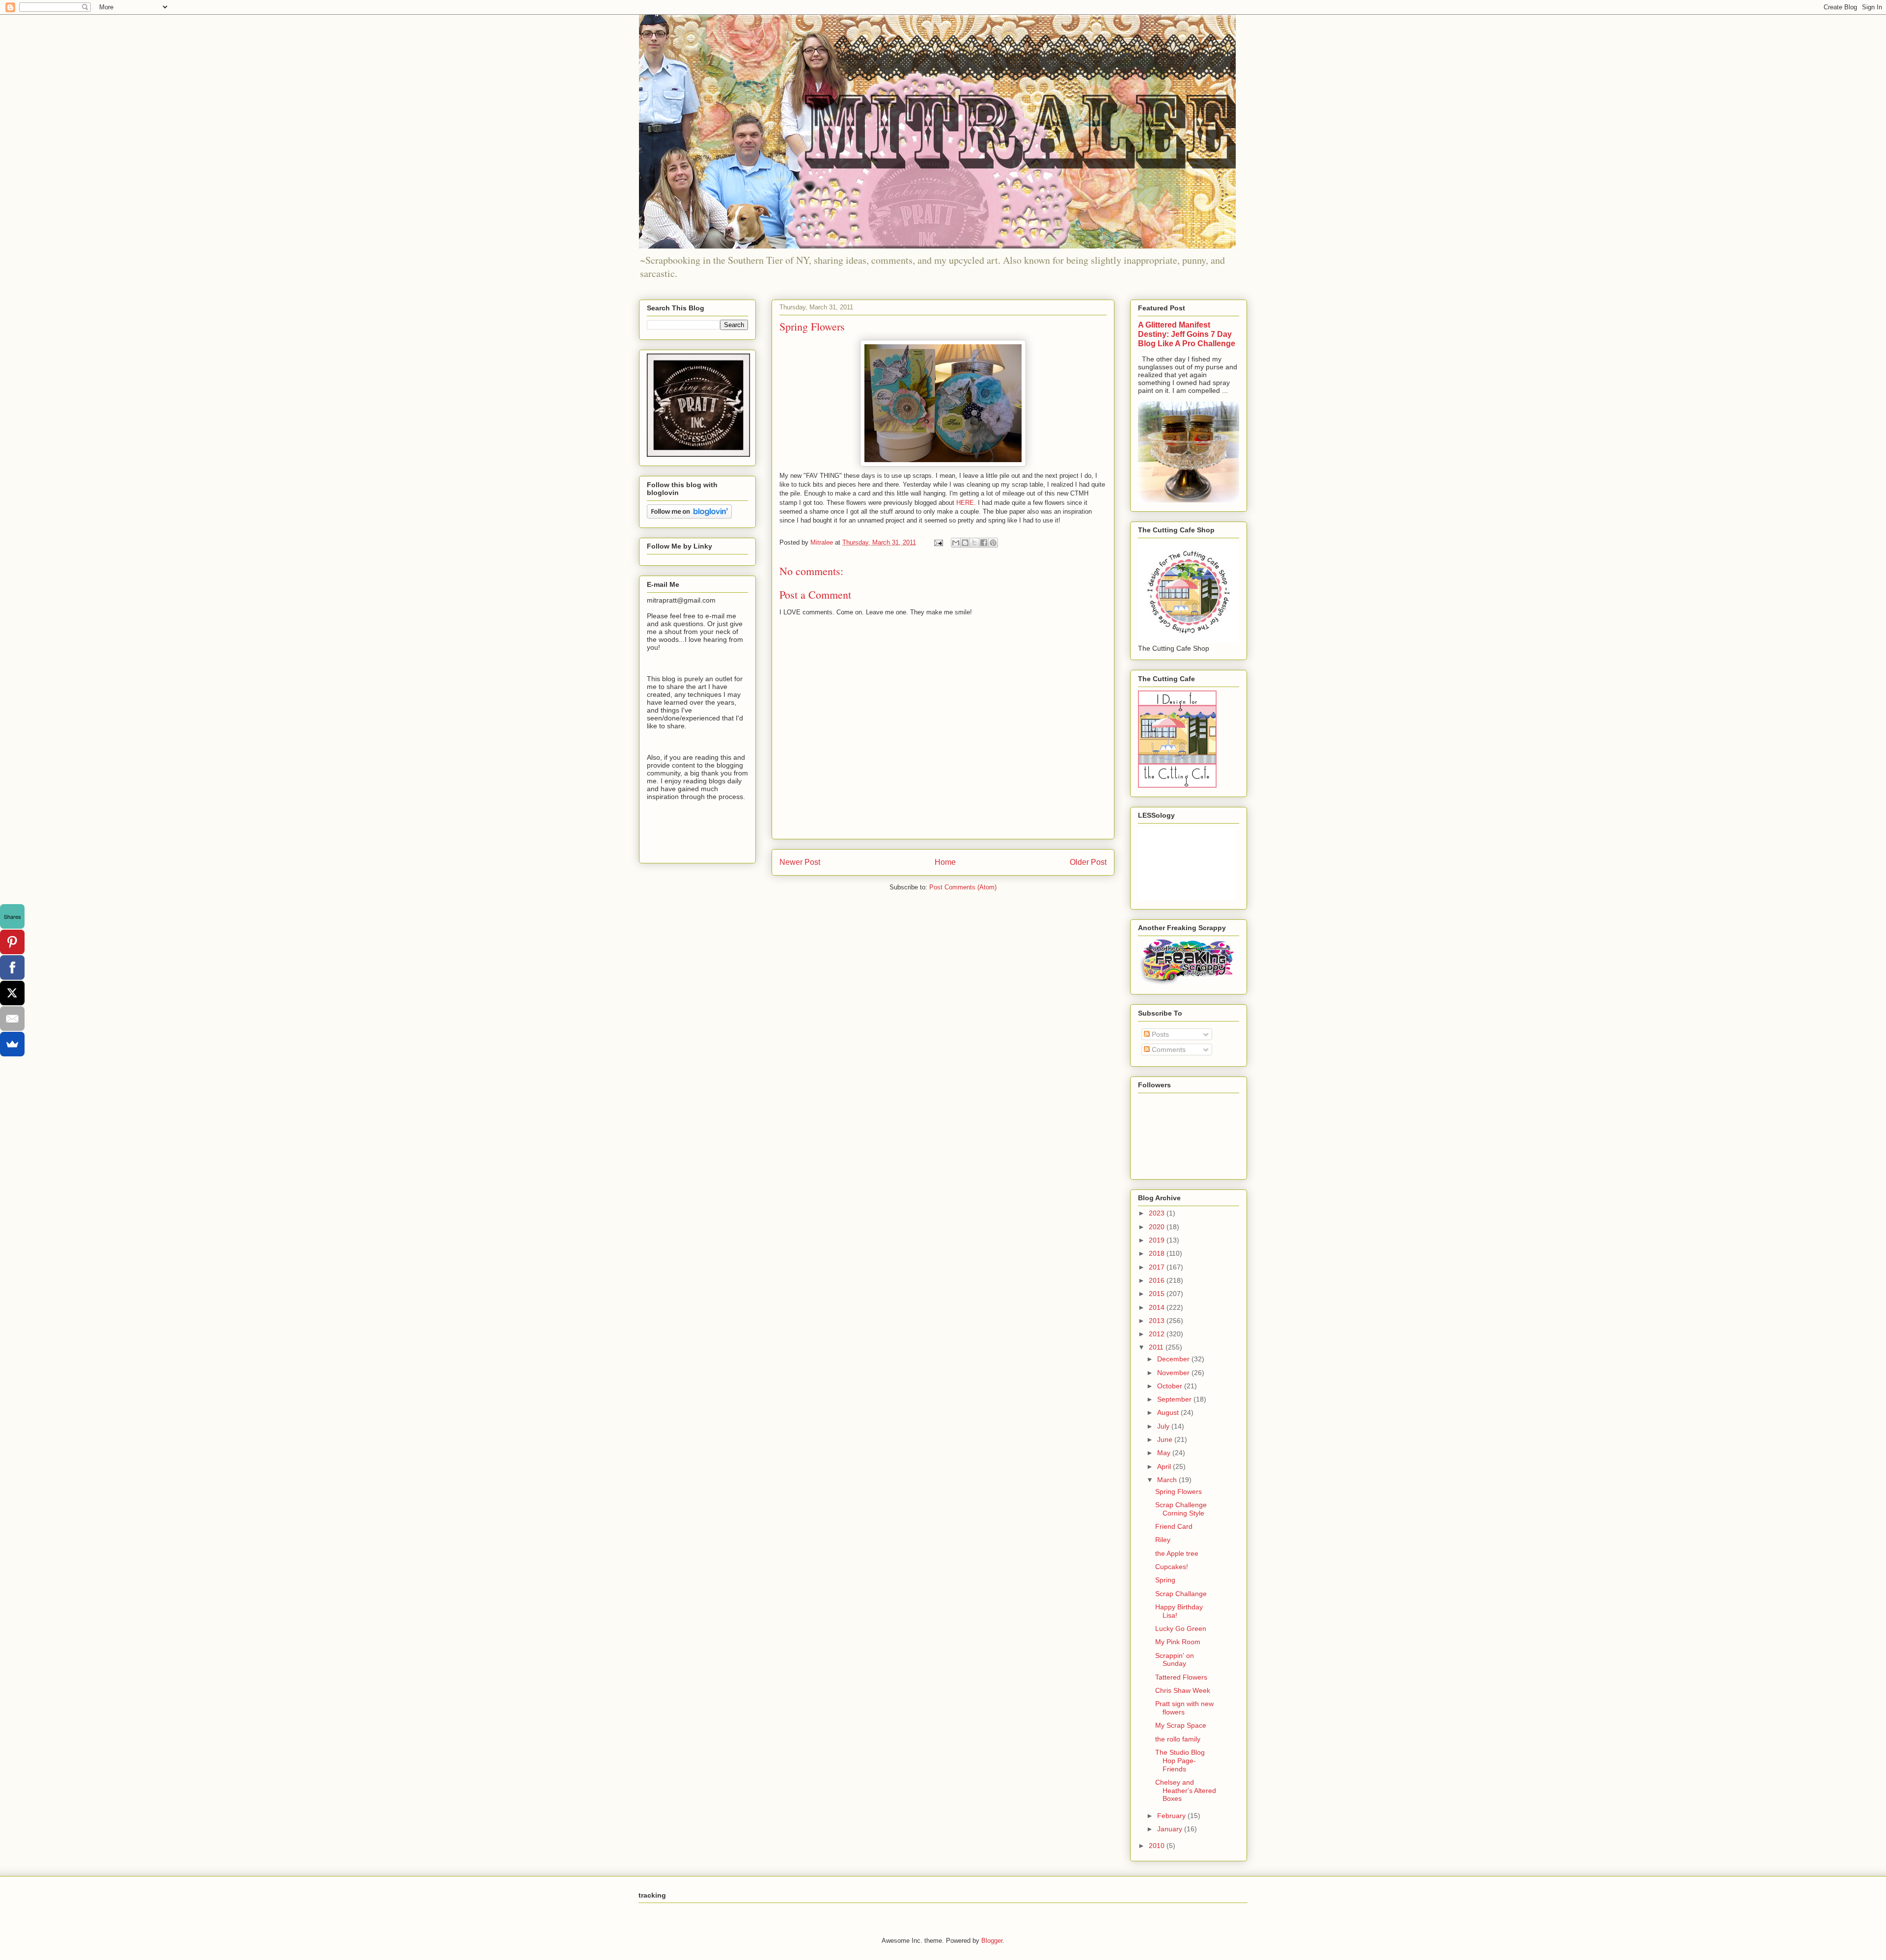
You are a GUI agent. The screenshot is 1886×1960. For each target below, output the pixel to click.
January (1171, 1829)
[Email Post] (938, 542)
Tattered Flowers (1181, 1677)
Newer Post (800, 862)
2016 (1158, 1280)
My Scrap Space (1181, 1725)
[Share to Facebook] (984, 543)
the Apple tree (1177, 1553)
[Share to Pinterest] (993, 543)
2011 (1157, 1347)
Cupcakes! (1172, 1567)
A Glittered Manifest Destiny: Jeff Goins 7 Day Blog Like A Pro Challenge (1187, 334)
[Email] (12, 1019)
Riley (1163, 1540)
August (1169, 1412)
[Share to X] (974, 543)
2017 (1158, 1267)
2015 (1158, 1294)
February (1172, 1816)
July (1164, 1426)
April (1165, 1466)
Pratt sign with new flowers (1184, 1708)
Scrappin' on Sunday (1175, 1660)
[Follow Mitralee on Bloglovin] (689, 516)
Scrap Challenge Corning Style (1181, 1509)
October (1171, 1386)
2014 (1158, 1307)
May (1165, 1453)
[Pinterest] (12, 942)
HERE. (966, 503)
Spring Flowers (1179, 1491)
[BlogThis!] (965, 543)
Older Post (1088, 862)
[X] (12, 993)
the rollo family (1178, 1739)
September (1175, 1399)
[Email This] (956, 543)
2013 (1158, 1321)
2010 (1158, 1846)
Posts (1159, 1034)
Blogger (992, 1941)
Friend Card (1174, 1526)
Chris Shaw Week (1183, 1690)
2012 (1158, 1334)
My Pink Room (1178, 1642)
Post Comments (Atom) (963, 887)
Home (945, 862)
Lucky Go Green (1181, 1629)
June (1166, 1439)
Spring (1165, 1580)
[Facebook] (12, 967)
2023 (1158, 1213)
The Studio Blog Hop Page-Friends (1180, 1761)
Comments (1168, 1049)
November (1174, 1373)
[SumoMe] (12, 1044)
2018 (1158, 1253)
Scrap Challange (1181, 1594)
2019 (1158, 1240)
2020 (1158, 1227)
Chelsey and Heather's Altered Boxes (1186, 1791)
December (1174, 1359)
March (1168, 1480)
